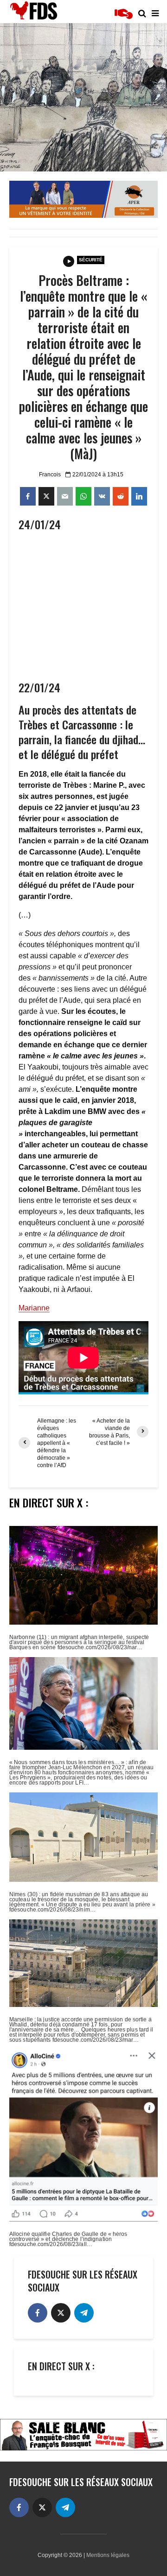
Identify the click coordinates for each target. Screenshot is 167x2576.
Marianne (34, 1308)
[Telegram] (84, 2313)
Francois (50, 475)
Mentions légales (108, 2555)
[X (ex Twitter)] (61, 2313)
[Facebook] (38, 2313)
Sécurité (91, 260)
